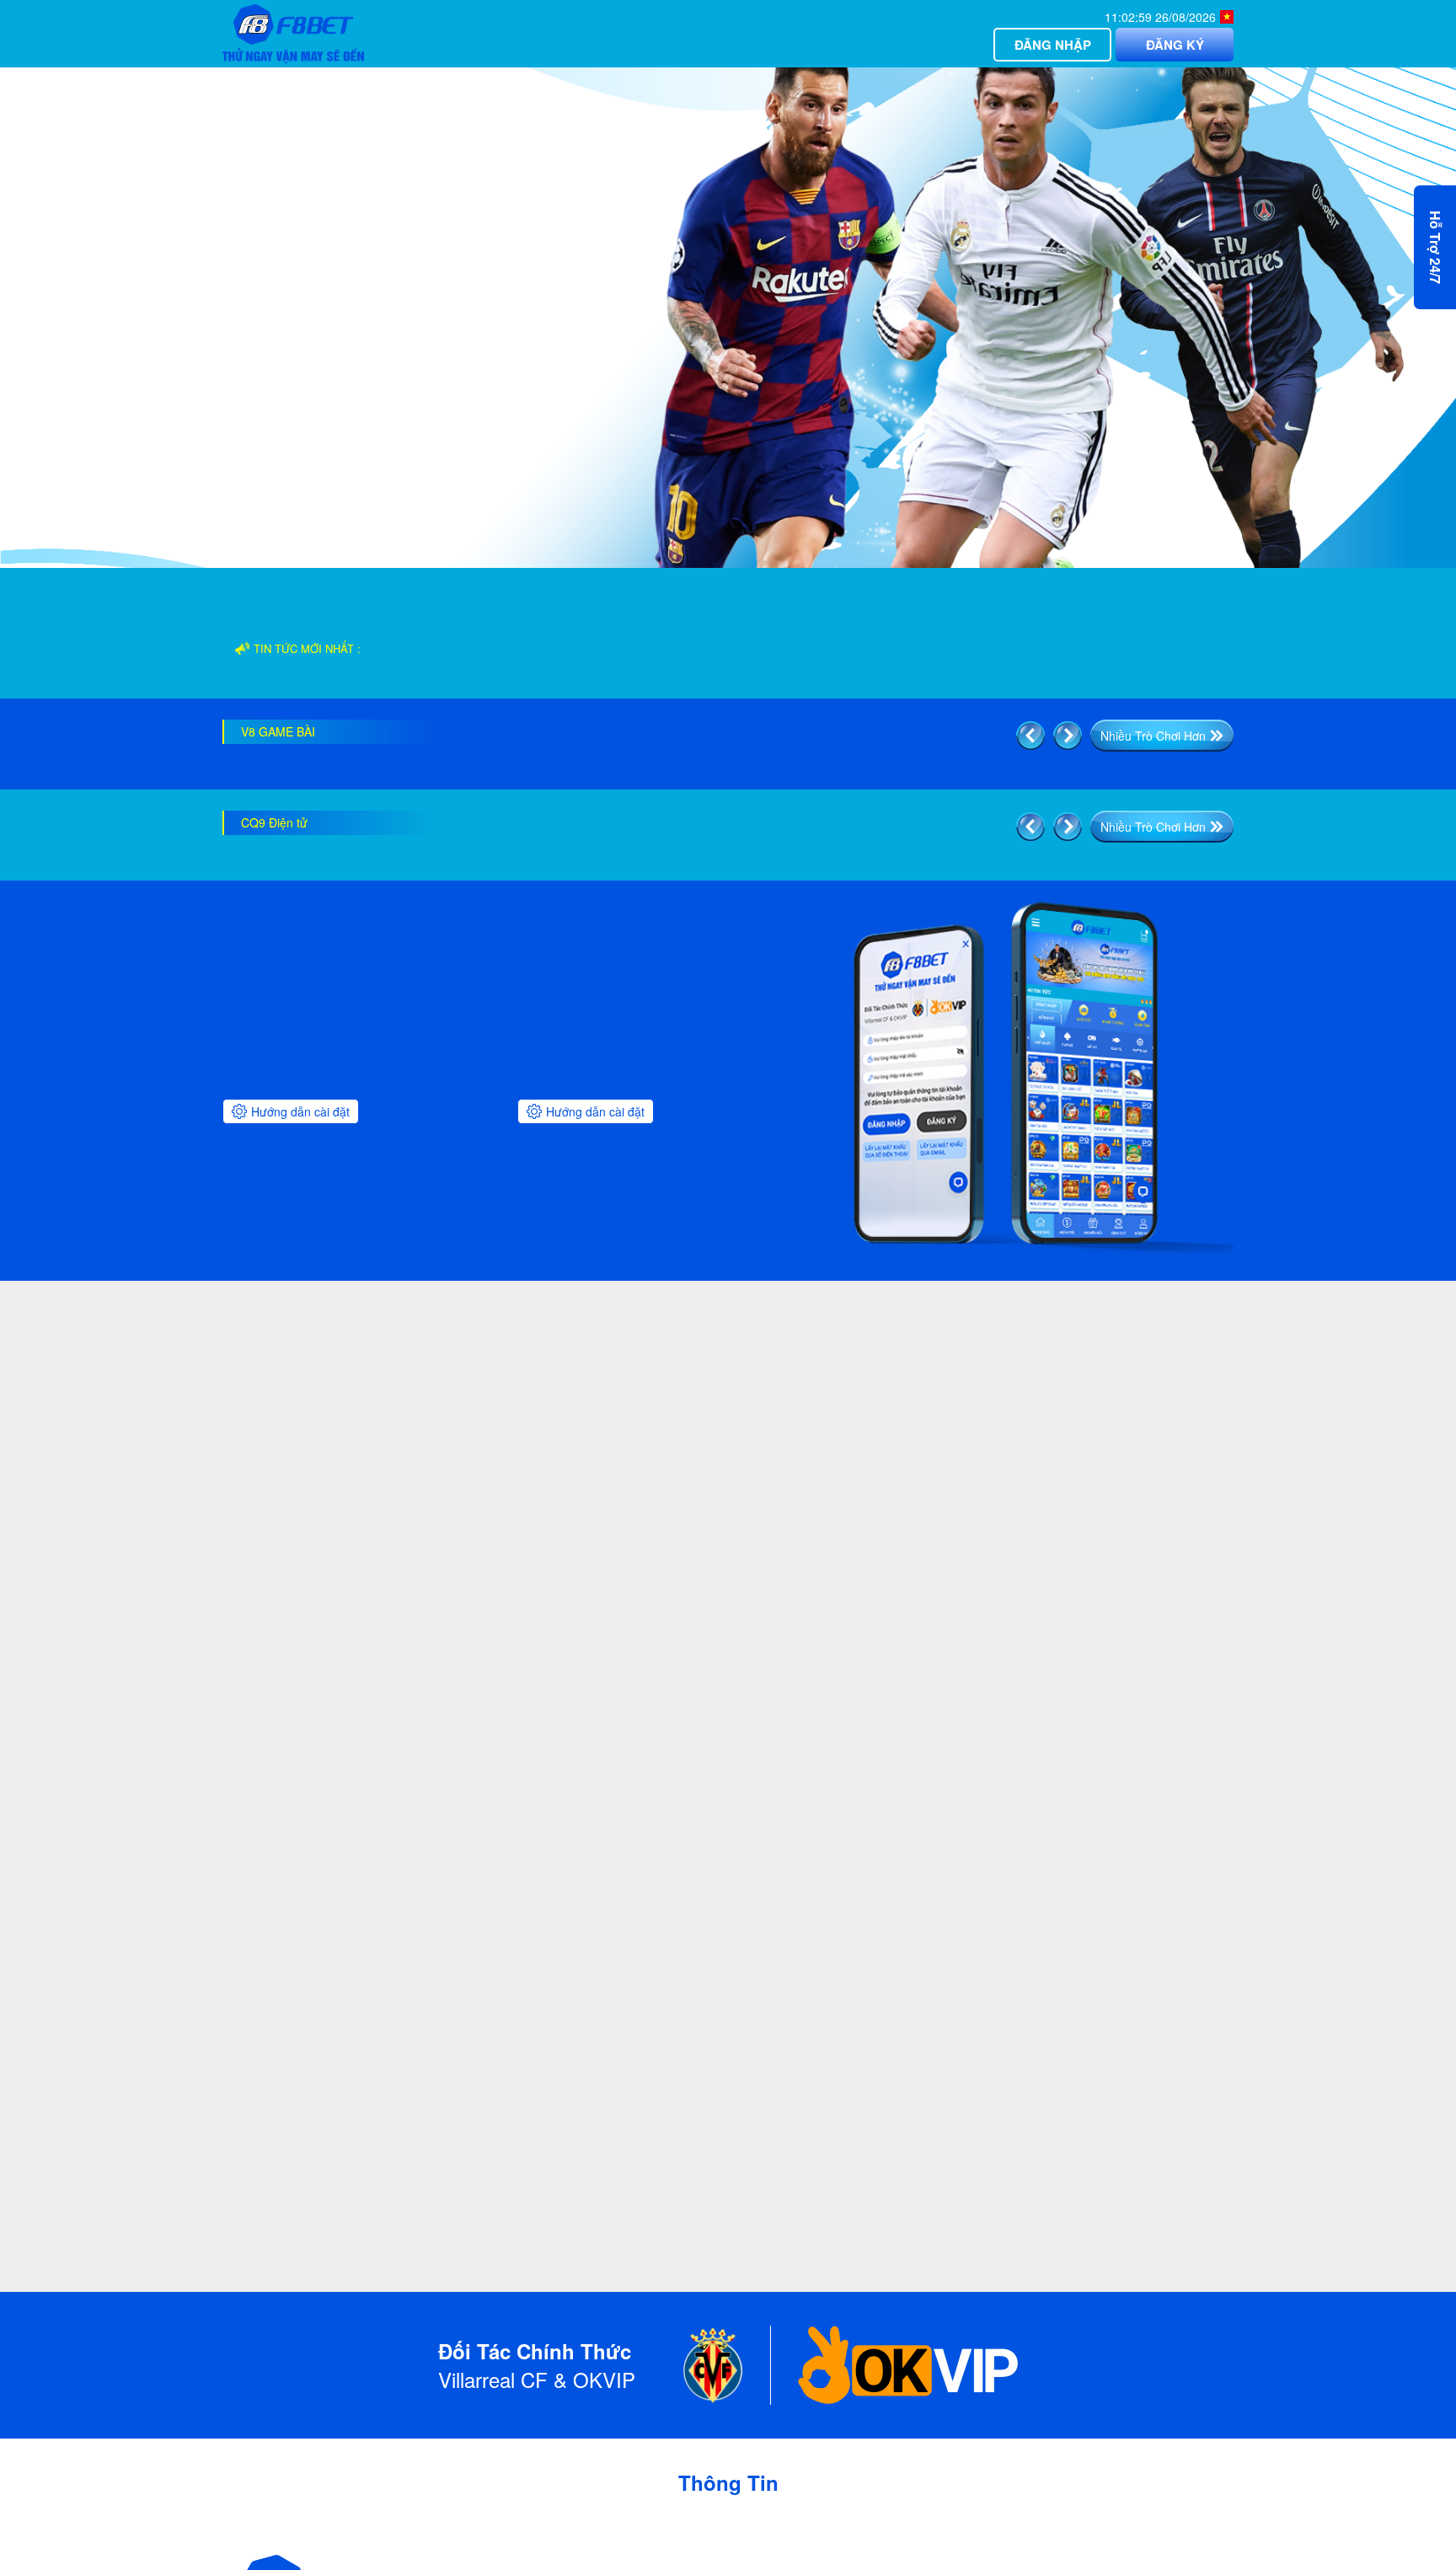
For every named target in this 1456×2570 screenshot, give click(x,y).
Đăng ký (1175, 45)
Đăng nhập (1053, 45)
